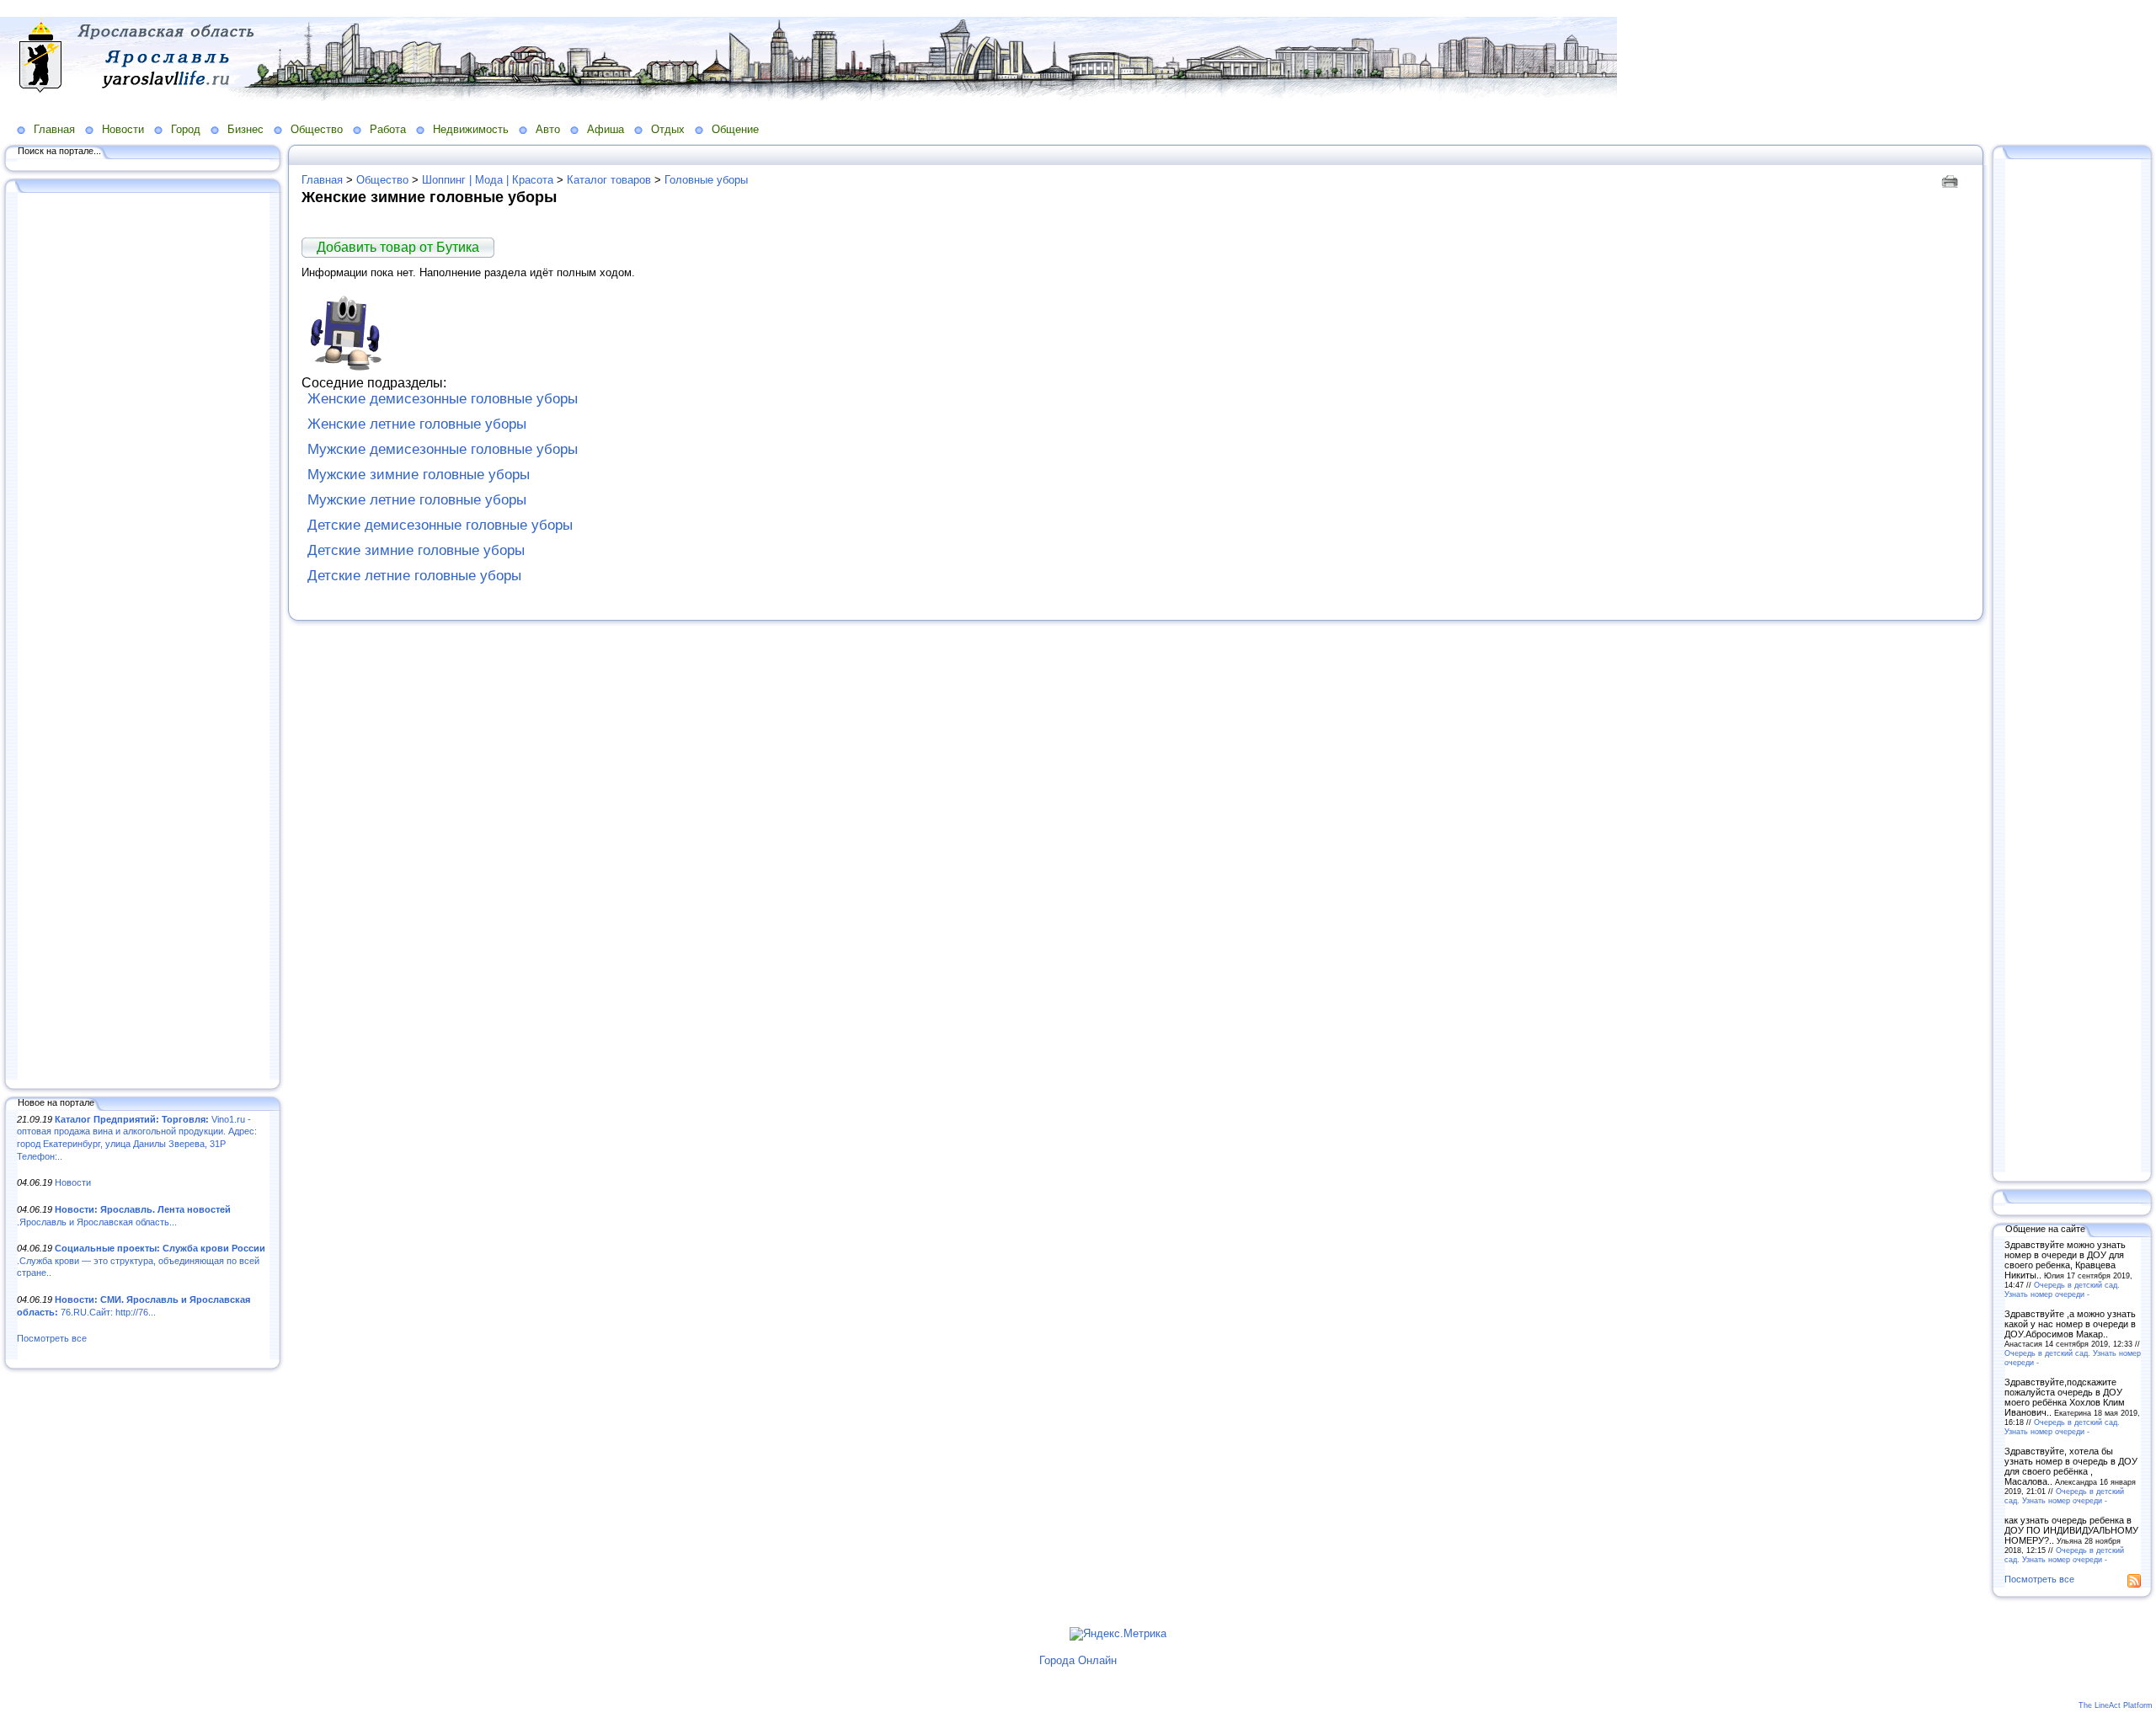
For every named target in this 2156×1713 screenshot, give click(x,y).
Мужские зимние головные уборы (419, 475)
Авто (548, 129)
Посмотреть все (52, 1338)
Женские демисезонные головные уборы (443, 399)
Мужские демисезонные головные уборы (443, 449)
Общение (735, 129)
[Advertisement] (143, 638)
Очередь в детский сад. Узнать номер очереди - (2062, 1289)
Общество (317, 129)
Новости (123, 129)
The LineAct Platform (2116, 1705)
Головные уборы (706, 180)
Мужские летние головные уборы (417, 500)
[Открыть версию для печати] (1952, 180)
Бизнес (245, 129)
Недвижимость (471, 129)
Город (186, 129)
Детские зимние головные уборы (416, 550)
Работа (388, 129)
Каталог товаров (609, 180)
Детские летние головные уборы (414, 576)
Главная (54, 129)
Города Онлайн (1078, 1660)
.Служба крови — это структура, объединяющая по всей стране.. (141, 1260)
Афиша (606, 129)
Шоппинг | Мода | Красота (488, 180)
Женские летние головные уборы (417, 424)
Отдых (668, 129)
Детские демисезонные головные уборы (440, 525)
